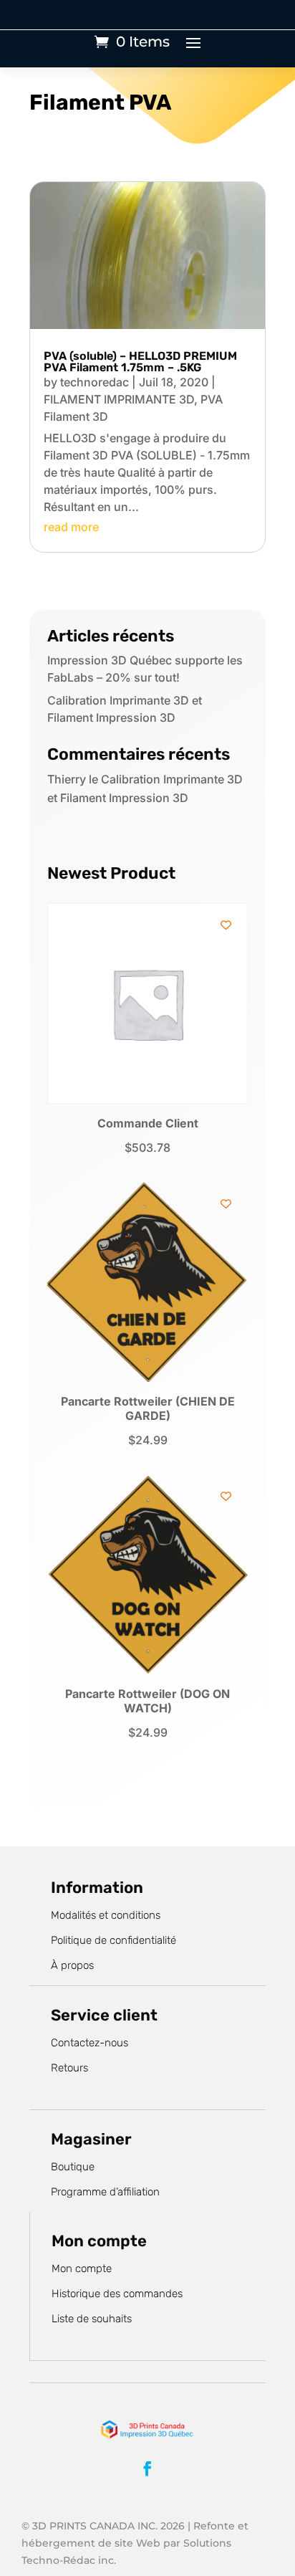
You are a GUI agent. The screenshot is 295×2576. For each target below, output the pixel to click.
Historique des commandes (117, 2294)
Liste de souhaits (92, 2319)
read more (71, 527)
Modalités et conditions (106, 1915)
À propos (72, 1965)
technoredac (95, 382)
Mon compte (82, 2269)
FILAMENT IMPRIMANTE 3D (119, 399)
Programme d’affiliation (105, 2192)
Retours (69, 2068)
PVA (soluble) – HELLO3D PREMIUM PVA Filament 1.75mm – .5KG (140, 362)
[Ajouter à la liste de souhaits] (226, 925)
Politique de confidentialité (113, 1940)
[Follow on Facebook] (147, 2468)
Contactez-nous (90, 2043)
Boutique (73, 2167)
